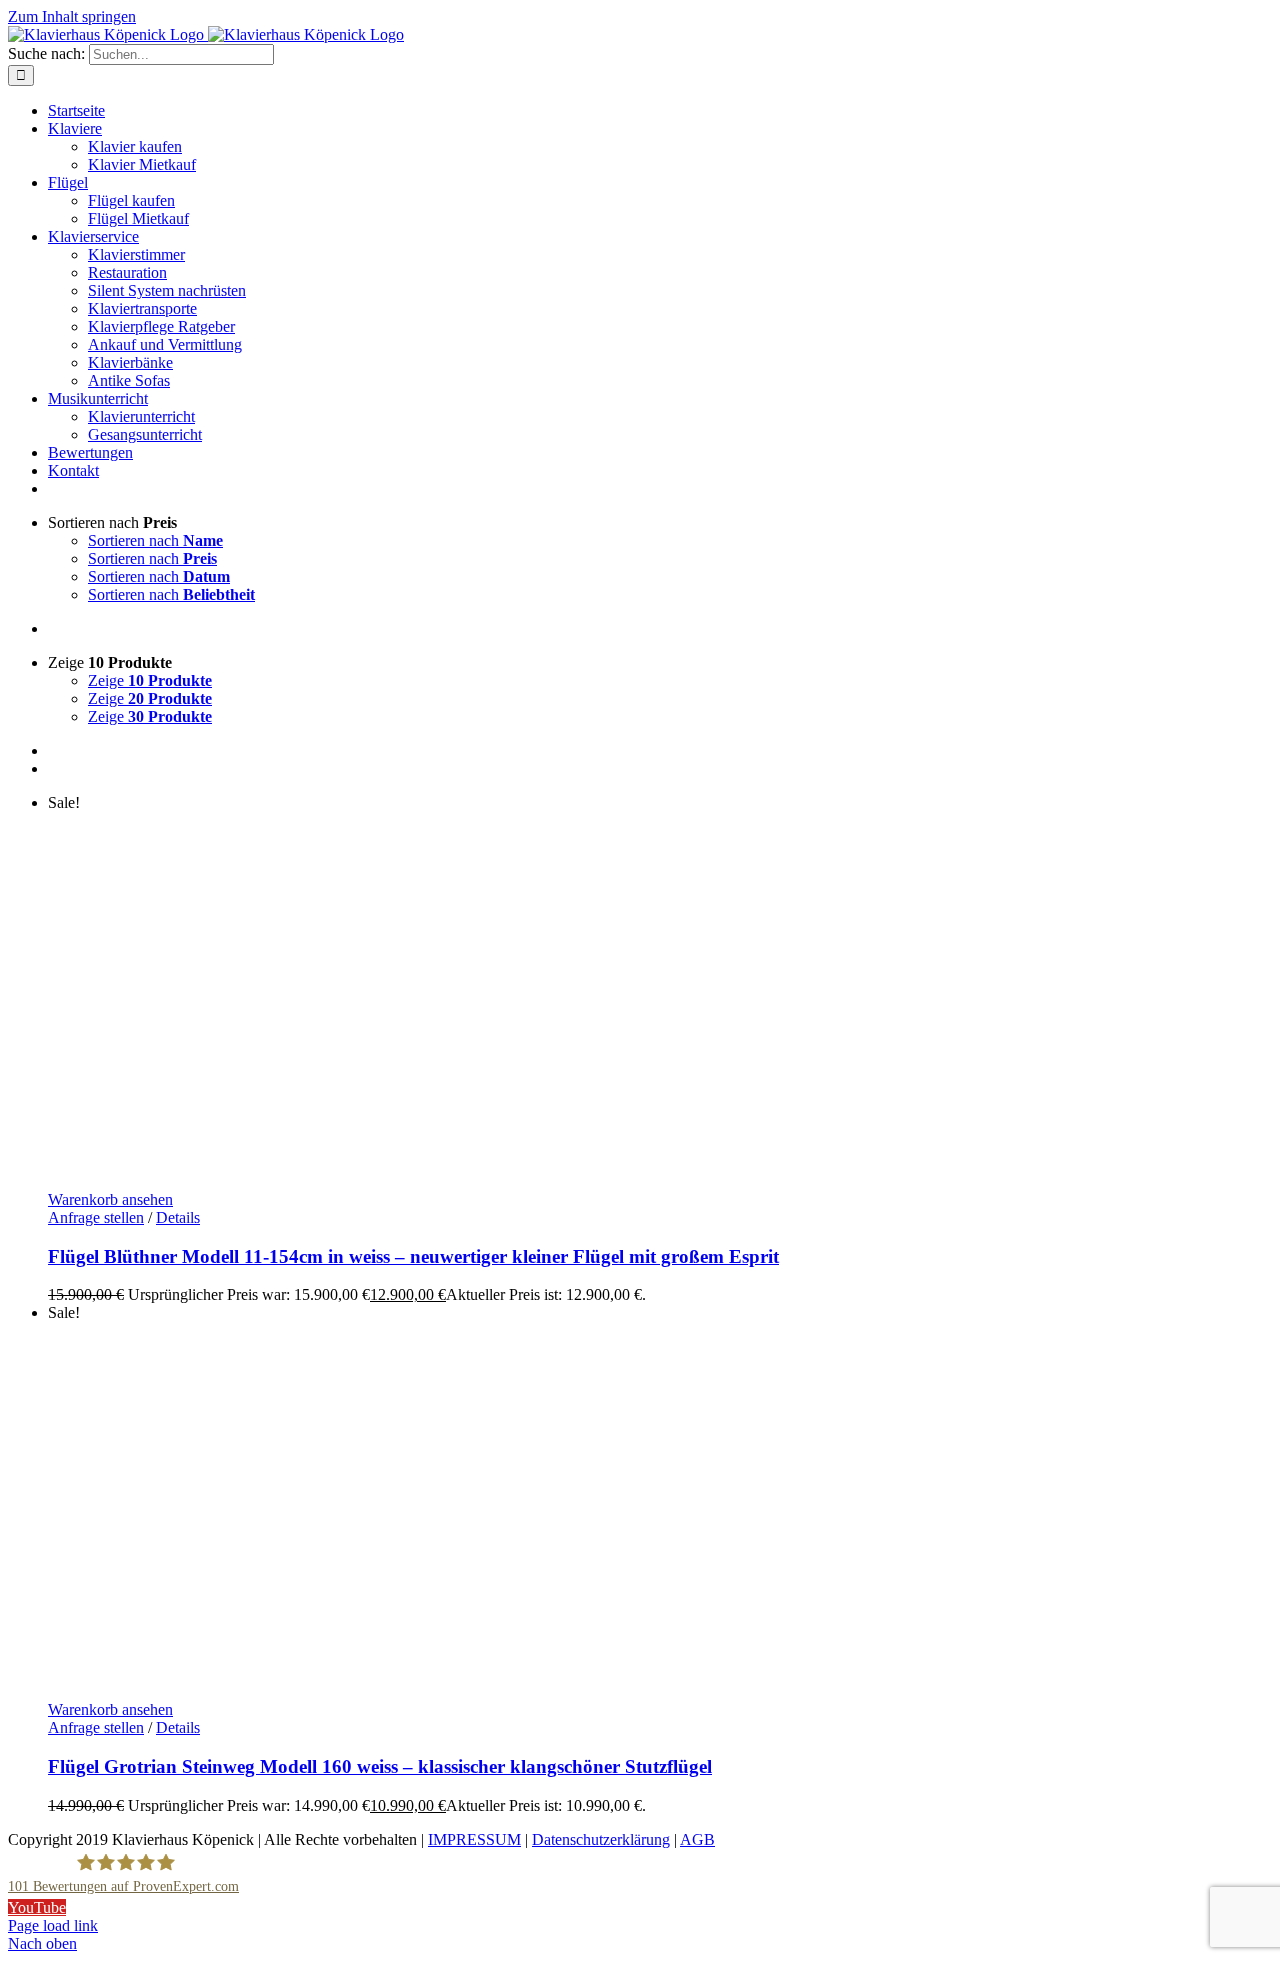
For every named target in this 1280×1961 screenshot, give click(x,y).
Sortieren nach (155, 540)
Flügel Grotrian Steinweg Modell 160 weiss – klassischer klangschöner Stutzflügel (380, 1766)
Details (178, 1217)
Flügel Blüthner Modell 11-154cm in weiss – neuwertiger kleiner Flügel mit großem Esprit (413, 1256)
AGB (697, 1839)
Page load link (53, 1925)
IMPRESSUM (474, 1839)
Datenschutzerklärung (601, 1839)
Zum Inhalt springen (72, 16)
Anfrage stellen (96, 1217)
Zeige (150, 680)
